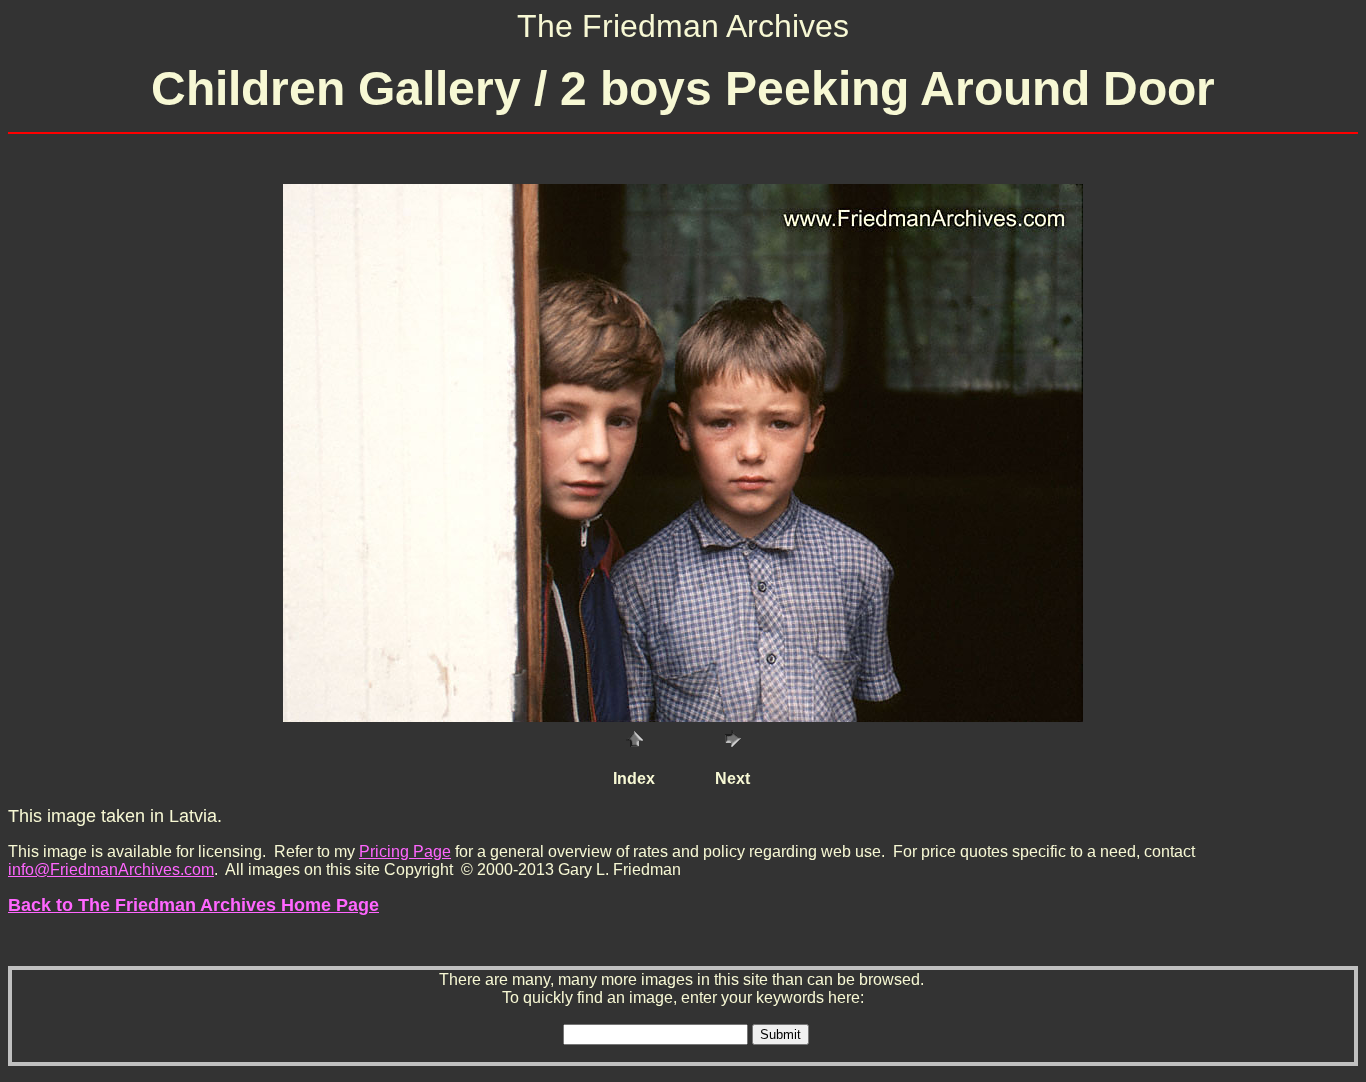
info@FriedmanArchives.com (111, 869)
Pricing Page (405, 851)
